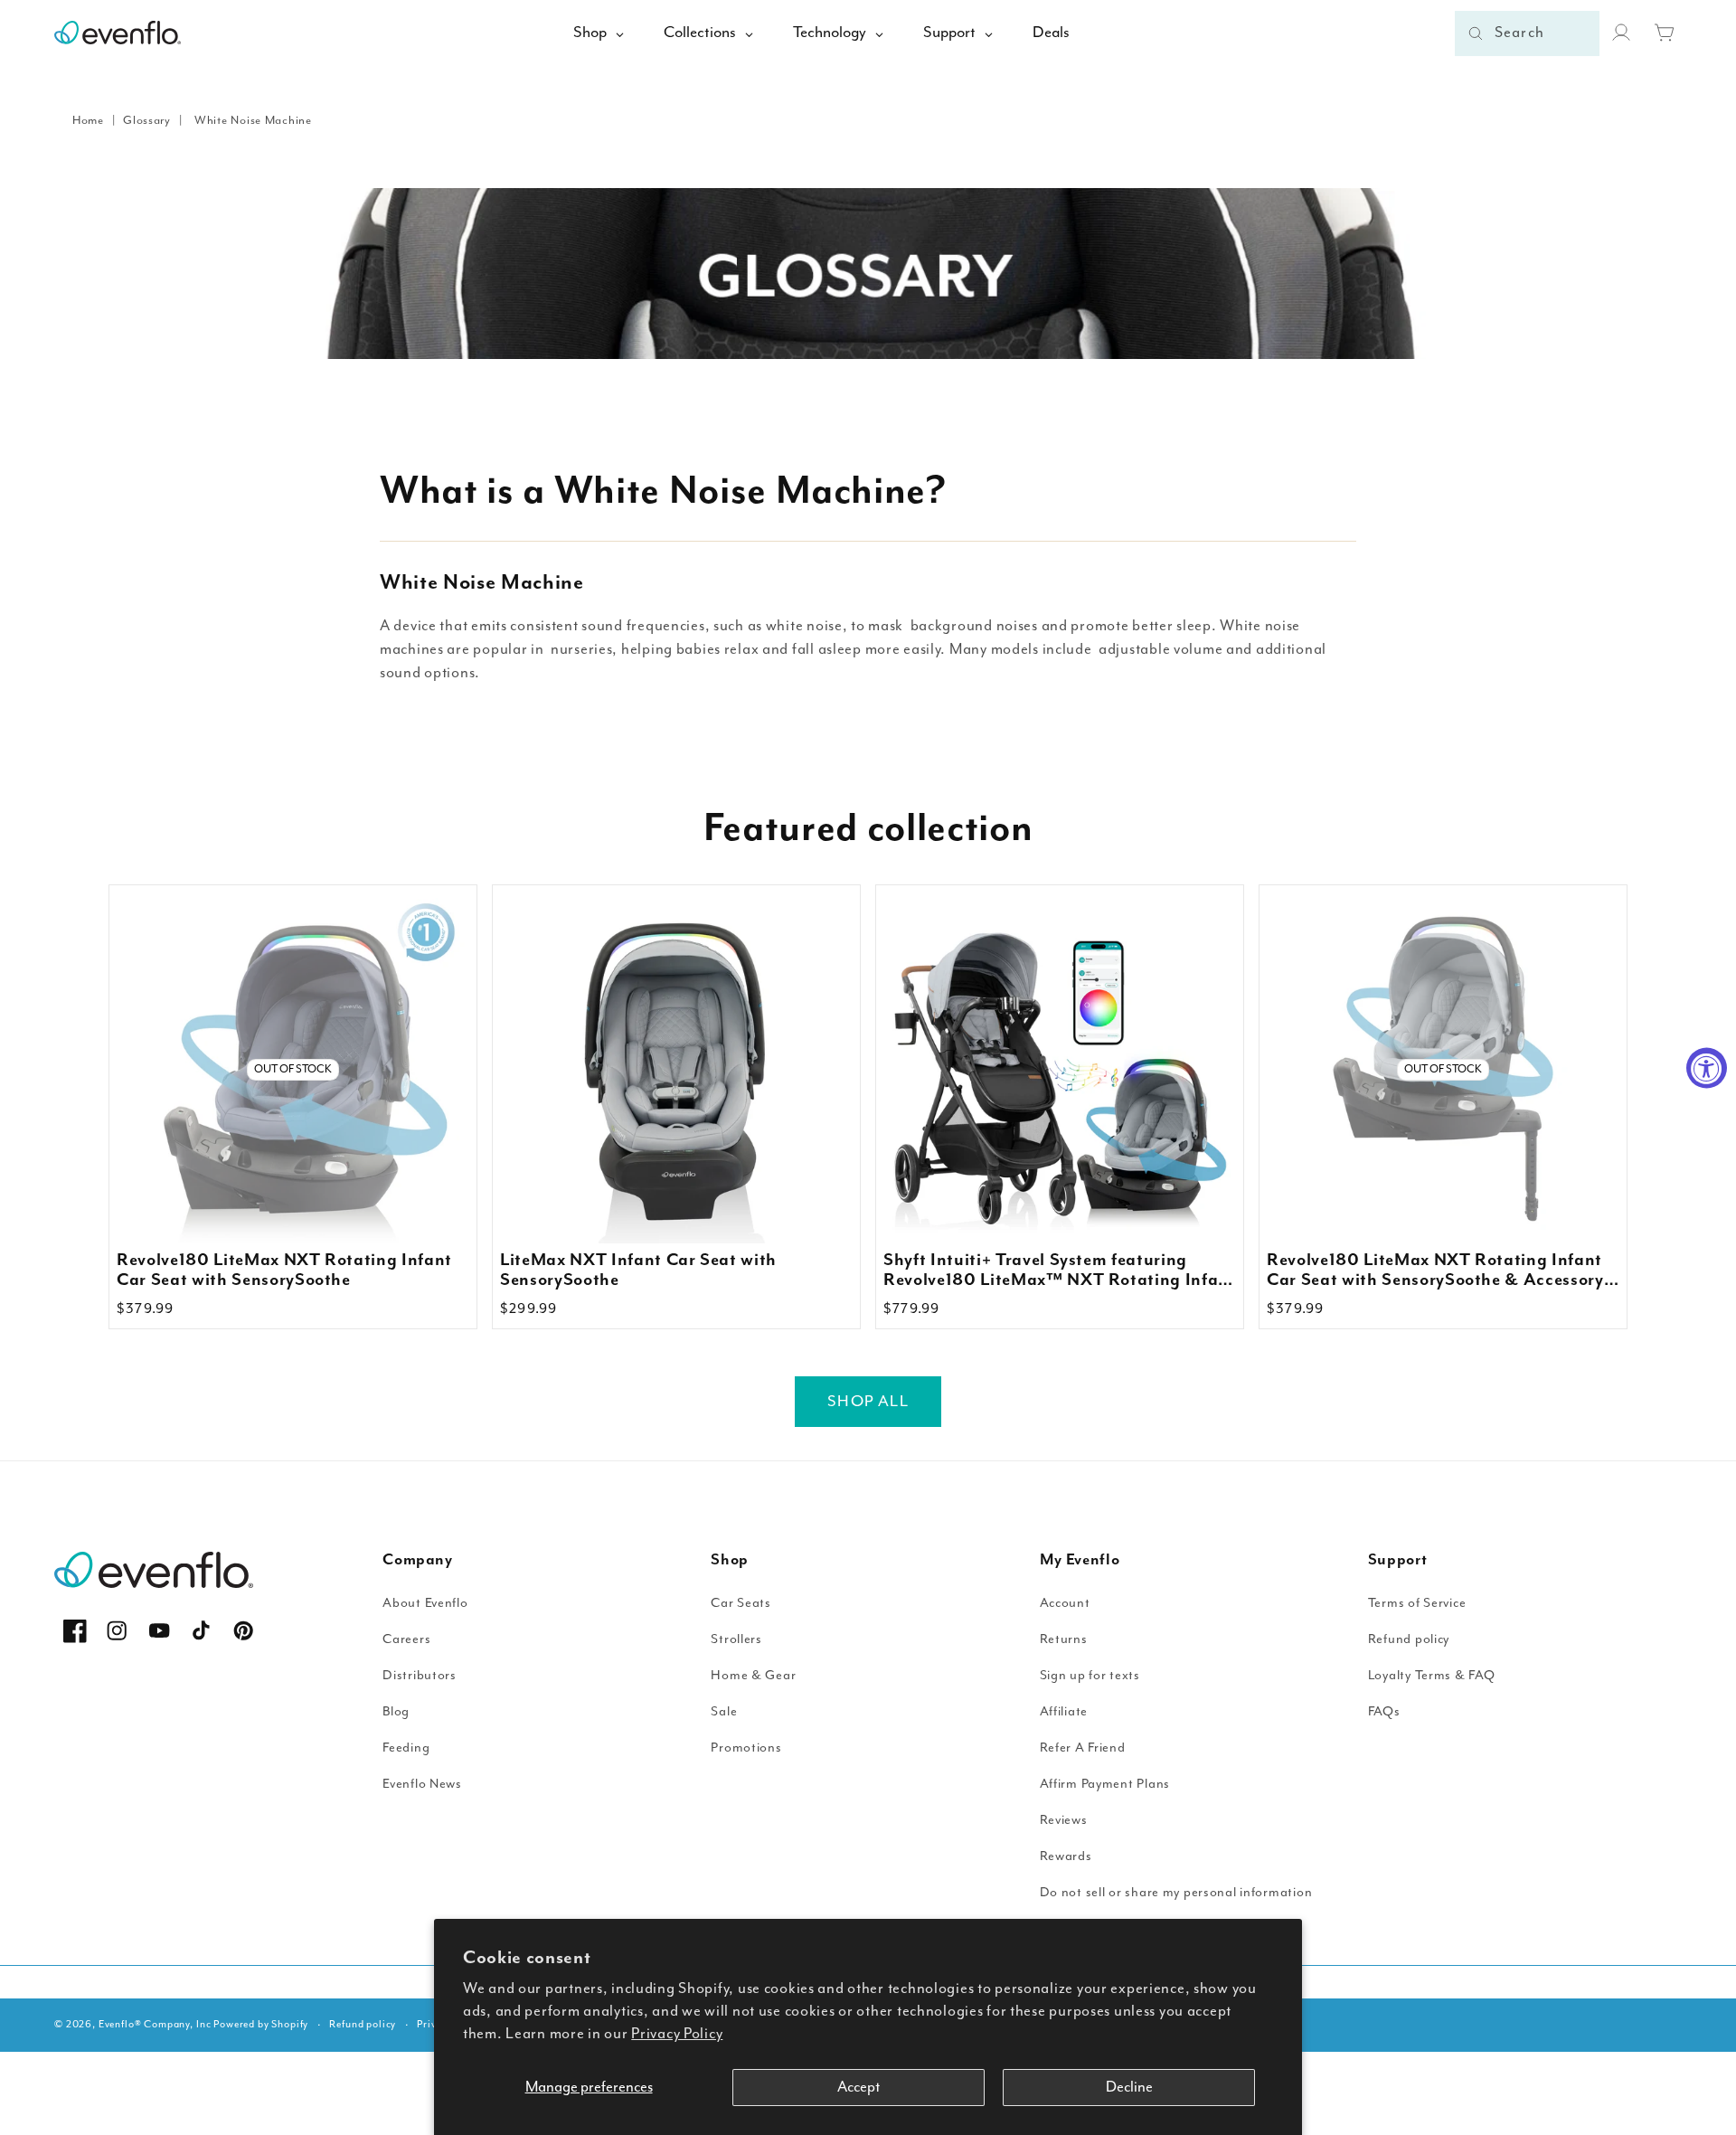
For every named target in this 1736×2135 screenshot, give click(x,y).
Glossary (147, 121)
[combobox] (1527, 33)
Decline (1129, 2088)
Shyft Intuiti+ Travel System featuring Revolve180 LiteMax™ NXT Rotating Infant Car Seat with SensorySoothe (1060, 1271)
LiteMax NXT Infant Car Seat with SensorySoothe (638, 1271)
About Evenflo (425, 1603)
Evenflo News (422, 1784)
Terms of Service (1417, 1603)
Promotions (746, 1748)
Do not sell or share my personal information (1176, 1892)
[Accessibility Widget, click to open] (1707, 1067)
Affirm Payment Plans (1105, 1784)
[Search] (1476, 33)
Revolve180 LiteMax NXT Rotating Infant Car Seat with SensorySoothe (284, 1271)
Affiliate (1064, 1711)
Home (88, 121)
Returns (1064, 1639)
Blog (396, 1711)
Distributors (420, 1675)
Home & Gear (753, 1675)
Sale (724, 1711)
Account (1065, 1603)
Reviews (1064, 1820)
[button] (1665, 33)
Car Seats (741, 1603)
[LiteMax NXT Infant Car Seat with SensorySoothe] (676, 1069)
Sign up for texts (1090, 1675)
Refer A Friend (1083, 1748)
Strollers (736, 1639)
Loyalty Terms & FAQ (1432, 1675)
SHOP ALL (868, 1402)
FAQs (1384, 1711)
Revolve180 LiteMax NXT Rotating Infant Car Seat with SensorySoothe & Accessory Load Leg (1435, 1271)
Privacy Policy (677, 2034)
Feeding (406, 1748)
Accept (859, 2088)
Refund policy (1409, 1639)
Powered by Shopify (261, 2024)
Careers (406, 1639)
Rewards (1066, 1856)
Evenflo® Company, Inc (155, 2024)
